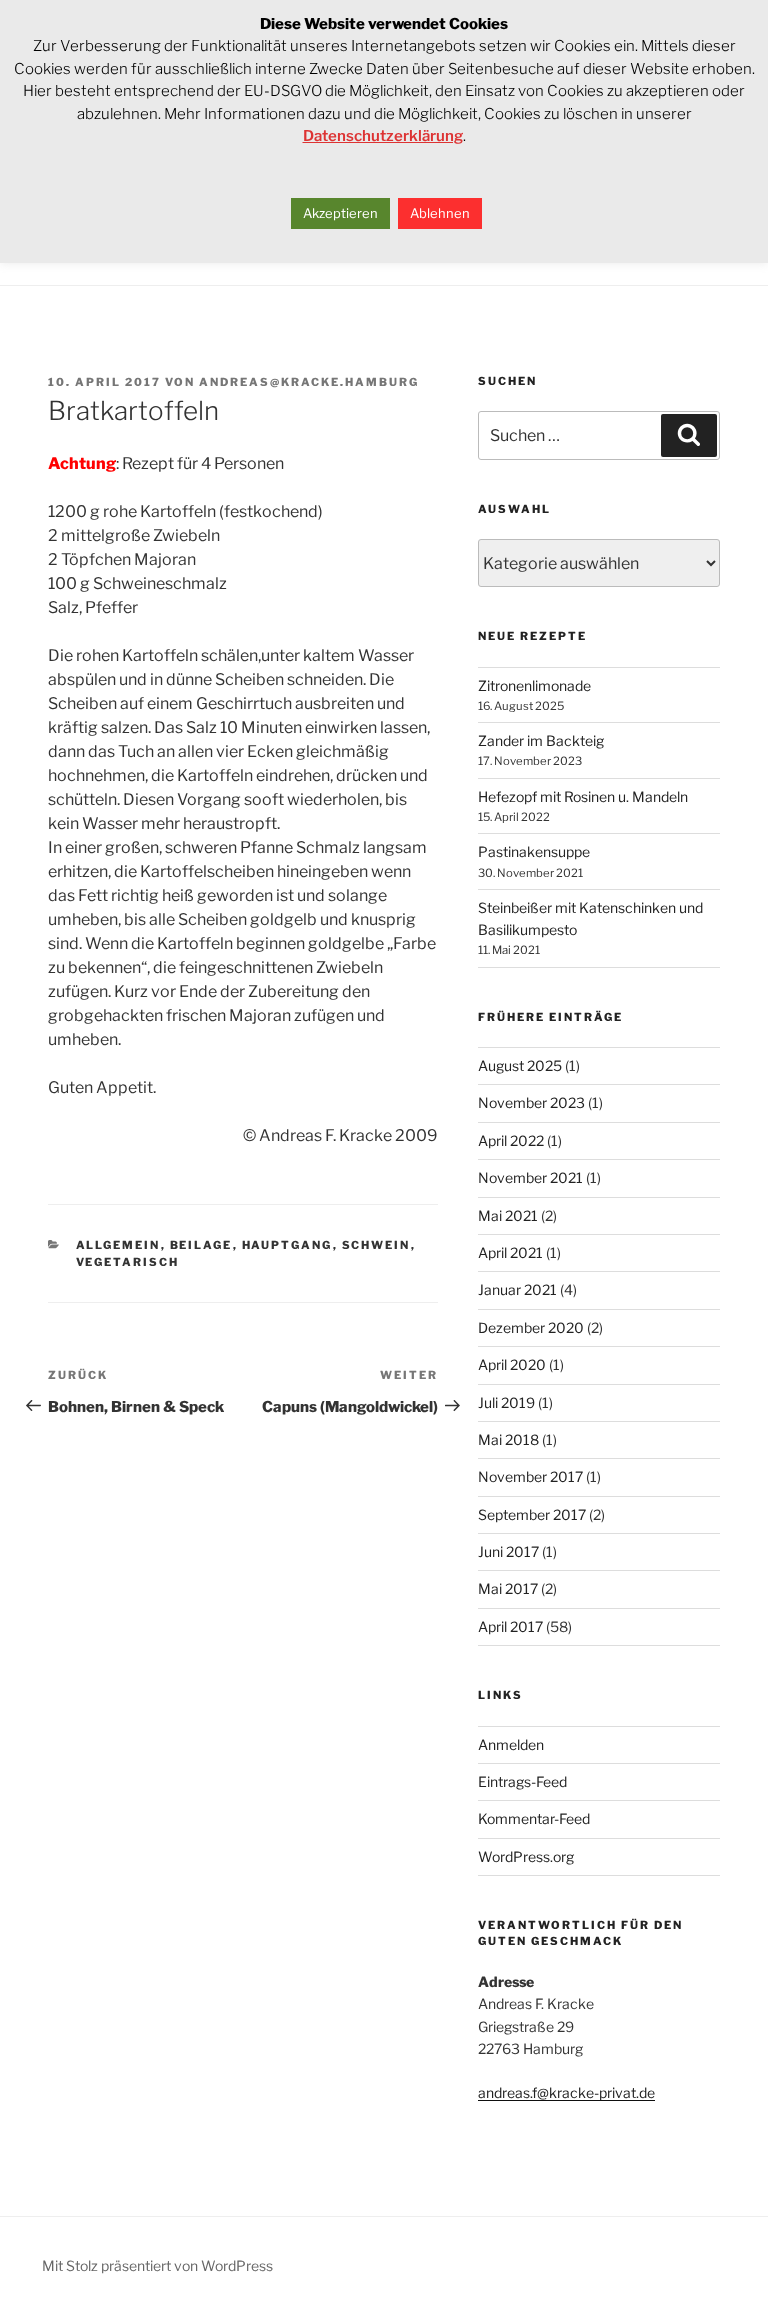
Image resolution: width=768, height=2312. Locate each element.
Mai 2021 (508, 1215)
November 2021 (530, 1177)
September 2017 (532, 1514)
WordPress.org (526, 1856)
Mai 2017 (508, 1588)
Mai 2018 (508, 1439)
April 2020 (512, 1364)
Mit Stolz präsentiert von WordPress (157, 2265)
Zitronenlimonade (534, 685)
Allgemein (118, 1245)
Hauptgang (287, 1245)
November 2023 (531, 1102)
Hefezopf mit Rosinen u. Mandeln (583, 796)
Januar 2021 (517, 1289)
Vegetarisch (128, 1262)
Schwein (376, 1245)
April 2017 (510, 1626)
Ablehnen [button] (440, 213)
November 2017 (530, 1476)
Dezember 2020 (531, 1327)
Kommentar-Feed (534, 1818)
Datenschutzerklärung (383, 136)
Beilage (201, 1245)
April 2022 (511, 1140)
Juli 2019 (506, 1402)
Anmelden (511, 1744)
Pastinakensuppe (534, 851)
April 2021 (510, 1252)
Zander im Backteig (541, 740)
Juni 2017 (508, 1551)
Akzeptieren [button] (340, 213)
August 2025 (520, 1065)
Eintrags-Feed (522, 1781)
